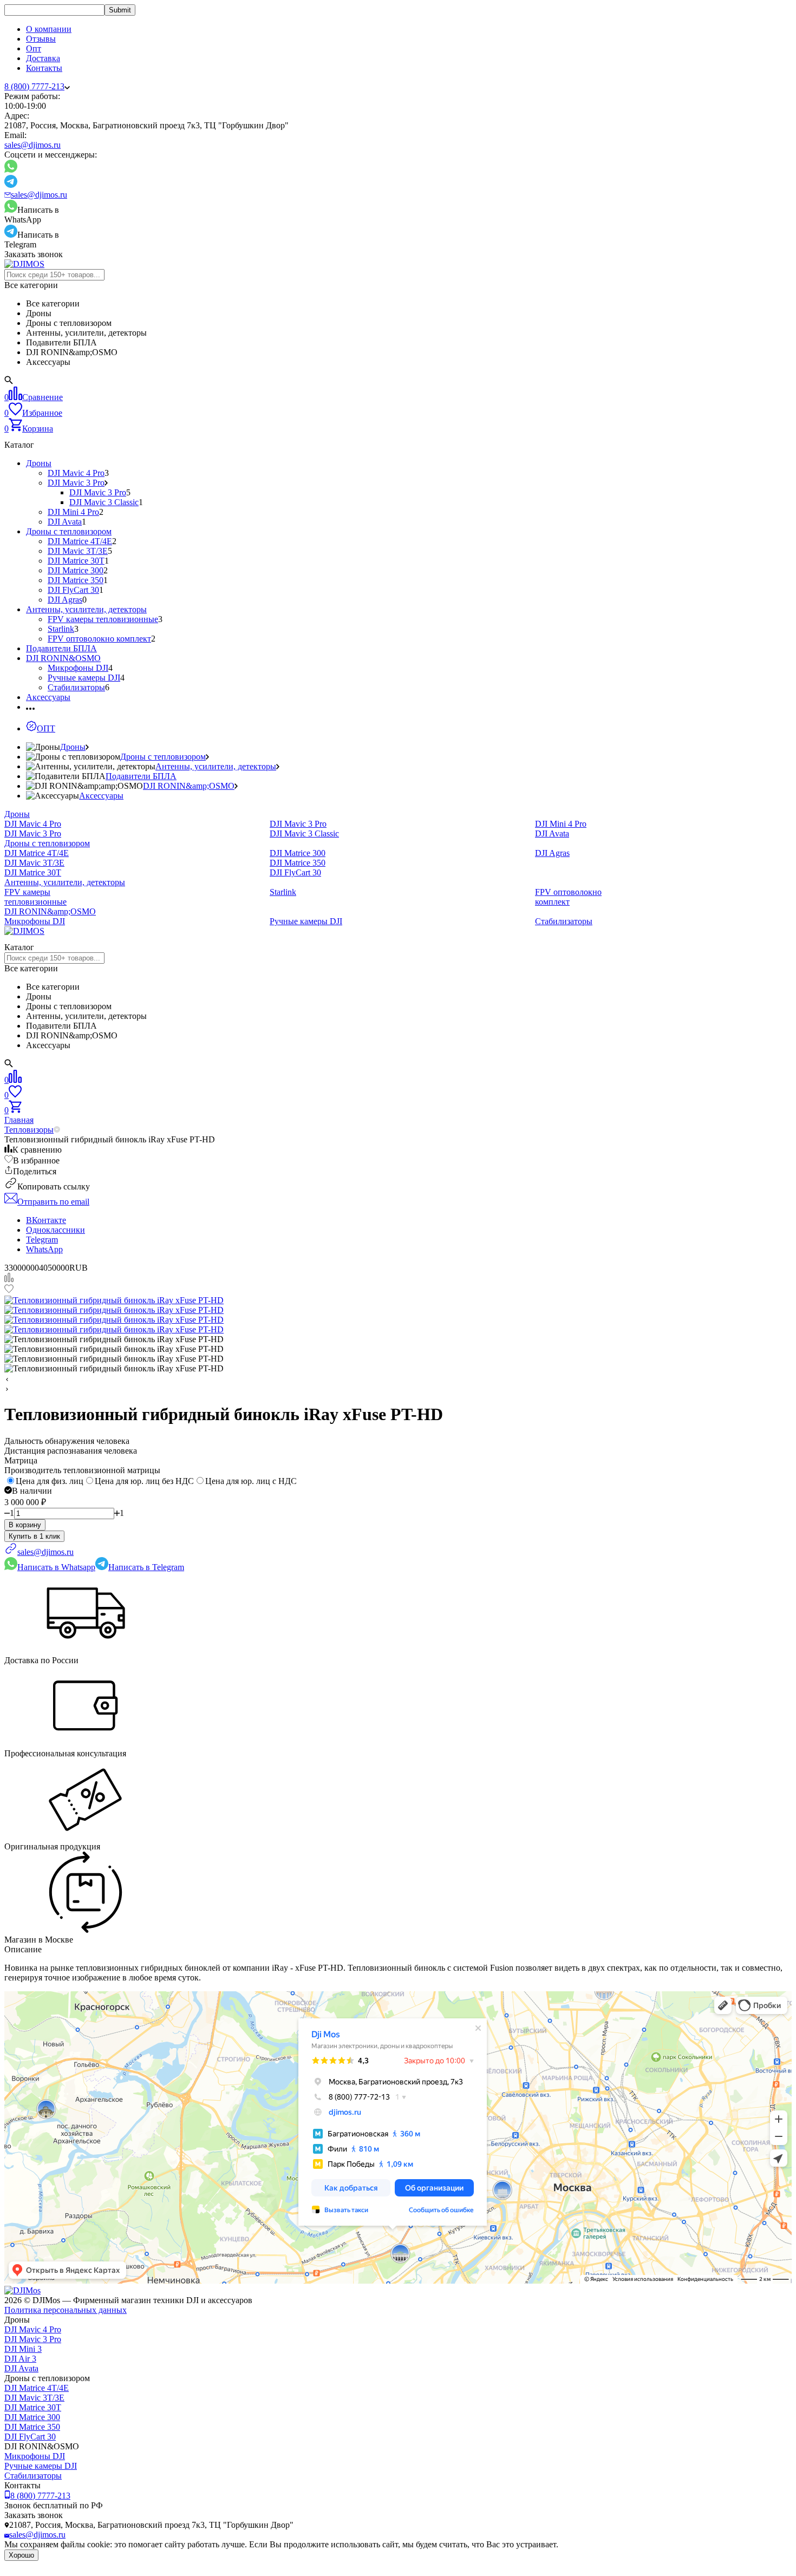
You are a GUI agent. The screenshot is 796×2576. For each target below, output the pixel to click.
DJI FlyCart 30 (73, 590)
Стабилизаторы (76, 687)
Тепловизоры (29, 1130)
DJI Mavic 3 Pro (76, 483)
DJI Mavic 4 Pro (76, 473)
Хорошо (21, 2555)
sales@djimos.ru (32, 145)
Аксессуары (48, 697)
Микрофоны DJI (78, 668)
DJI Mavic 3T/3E (78, 551)
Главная (19, 1120)
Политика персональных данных (66, 2310)
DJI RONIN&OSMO (63, 658)
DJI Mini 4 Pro (73, 512)
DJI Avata (65, 522)
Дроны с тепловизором (69, 531)
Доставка (43, 58)
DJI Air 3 (20, 2359)
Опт (34, 48)
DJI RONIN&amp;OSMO (189, 786)
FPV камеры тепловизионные (103, 619)
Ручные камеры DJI (84, 678)
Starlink (61, 629)
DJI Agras (65, 600)
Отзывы (41, 39)
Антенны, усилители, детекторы (86, 609)
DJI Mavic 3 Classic (104, 502)
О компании (49, 29)
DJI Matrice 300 (76, 570)
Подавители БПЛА (61, 648)
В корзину (25, 1525)
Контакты (44, 68)
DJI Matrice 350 (76, 580)
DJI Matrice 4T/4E (80, 541)
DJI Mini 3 (23, 2349)
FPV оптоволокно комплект (99, 639)
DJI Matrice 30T (76, 561)
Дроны (39, 463)
